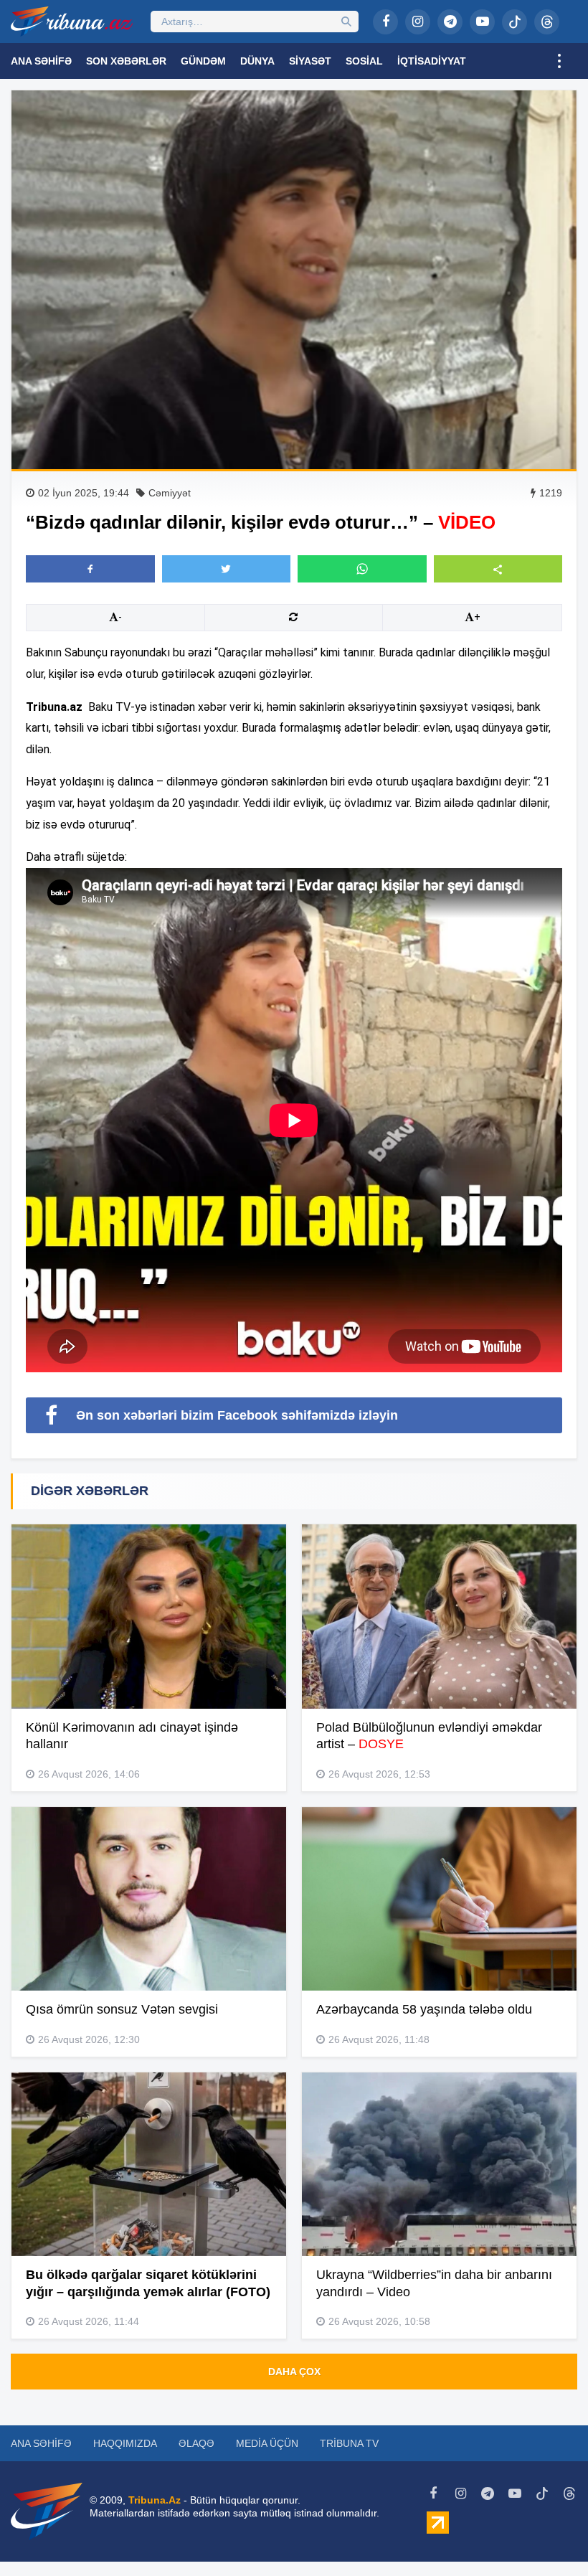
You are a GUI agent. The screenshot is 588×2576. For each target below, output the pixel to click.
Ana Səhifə (41, 61)
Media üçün (267, 2443)
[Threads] (547, 22)
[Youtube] (482, 22)
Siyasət (310, 61)
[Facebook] (385, 22)
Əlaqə (196, 2443)
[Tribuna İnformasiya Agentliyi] (72, 22)
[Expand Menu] (559, 61)
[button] (498, 568)
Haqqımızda (125, 2443)
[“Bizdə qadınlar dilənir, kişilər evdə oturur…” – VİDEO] (294, 280)
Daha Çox (294, 2372)
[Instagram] (418, 22)
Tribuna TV (349, 2443)
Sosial (364, 61)
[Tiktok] (514, 22)
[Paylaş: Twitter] (227, 569)
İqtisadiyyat (432, 61)
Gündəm (203, 61)
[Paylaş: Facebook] (90, 569)
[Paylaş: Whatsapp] (362, 569)
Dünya (257, 61)
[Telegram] (450, 22)
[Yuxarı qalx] (548, 2536)
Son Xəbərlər (126, 61)
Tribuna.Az (155, 2500)
